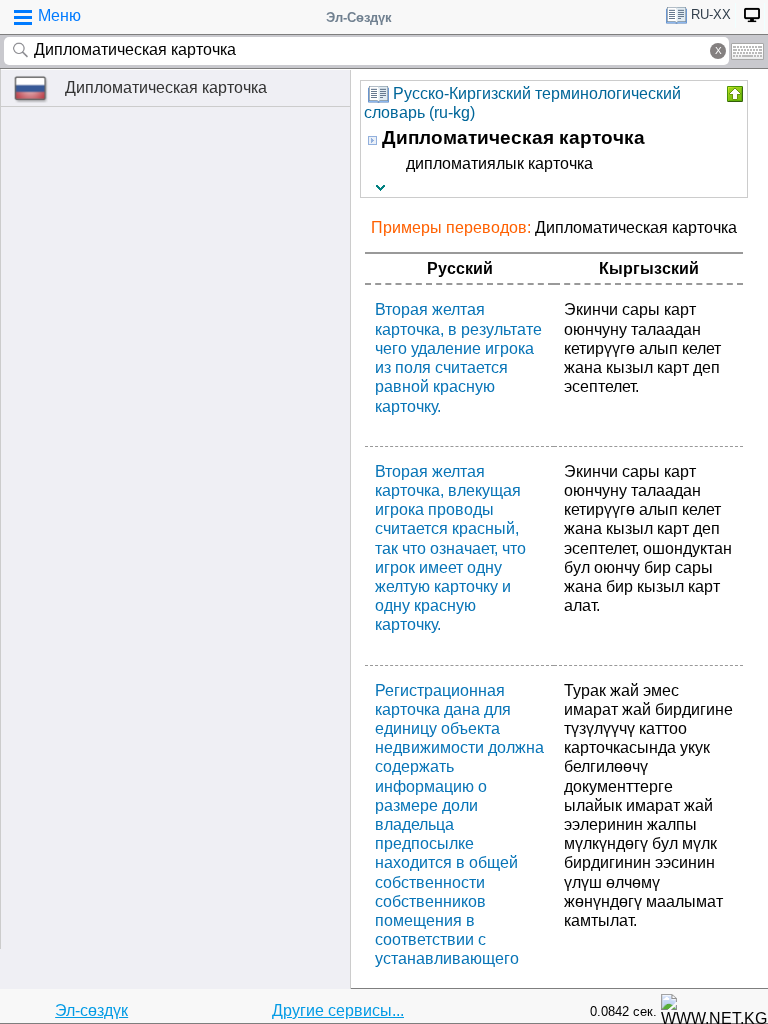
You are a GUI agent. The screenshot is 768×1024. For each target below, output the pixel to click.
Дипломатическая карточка (166, 87)
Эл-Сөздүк (359, 17)
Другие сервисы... (338, 1010)
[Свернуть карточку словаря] (733, 94)
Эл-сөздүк (91, 1010)
